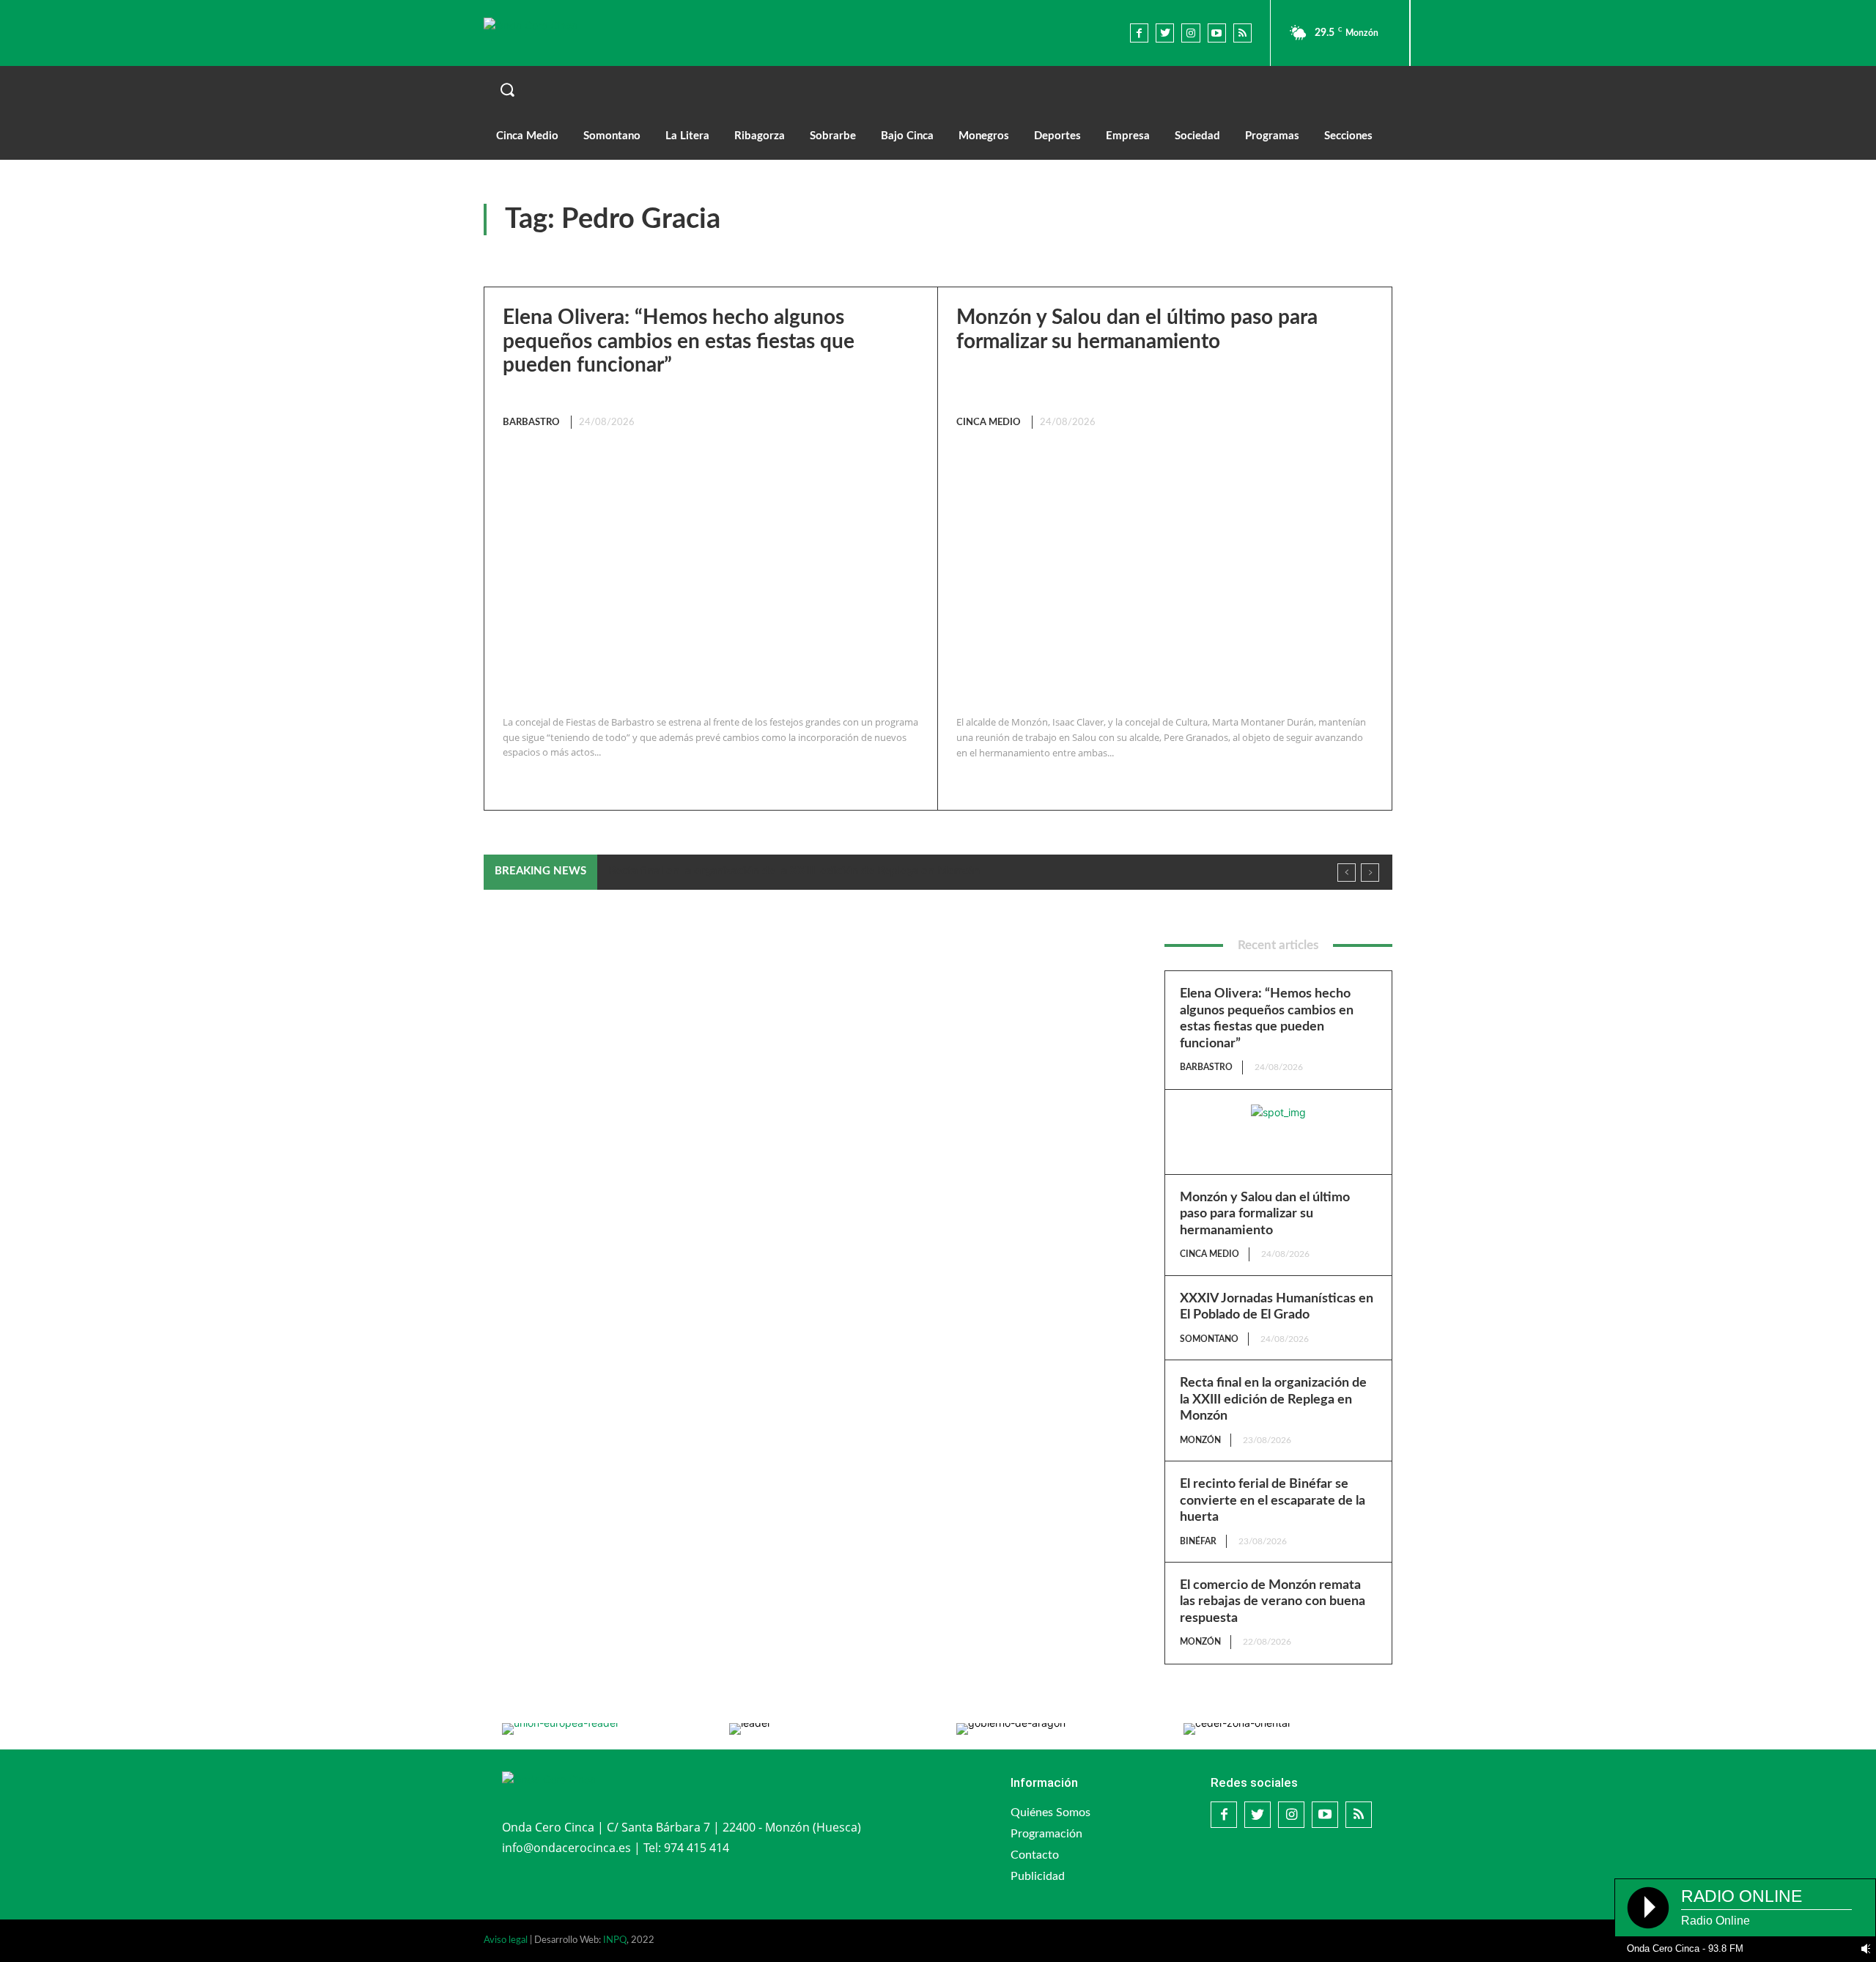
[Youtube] (1217, 33)
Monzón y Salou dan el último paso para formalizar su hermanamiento (1265, 1214)
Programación (1046, 1834)
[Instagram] (1190, 33)
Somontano (1209, 1339)
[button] (938, 89)
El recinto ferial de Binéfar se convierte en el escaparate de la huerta (1273, 1501)
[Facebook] (1139, 33)
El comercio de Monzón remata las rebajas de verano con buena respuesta (1273, 1602)
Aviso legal (506, 1940)
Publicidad (1038, 1876)
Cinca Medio (989, 423)
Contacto (1035, 1855)
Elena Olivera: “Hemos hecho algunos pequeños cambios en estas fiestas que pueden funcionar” (679, 341)
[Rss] (1242, 33)
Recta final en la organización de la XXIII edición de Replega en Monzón (794, 871)
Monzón (1200, 1440)
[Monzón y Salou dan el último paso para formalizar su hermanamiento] (1161, 574)
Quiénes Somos (1050, 1812)
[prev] (1347, 873)
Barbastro (531, 423)
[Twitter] (1165, 33)
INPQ (615, 1940)
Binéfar (1198, 1541)
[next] (1370, 873)
